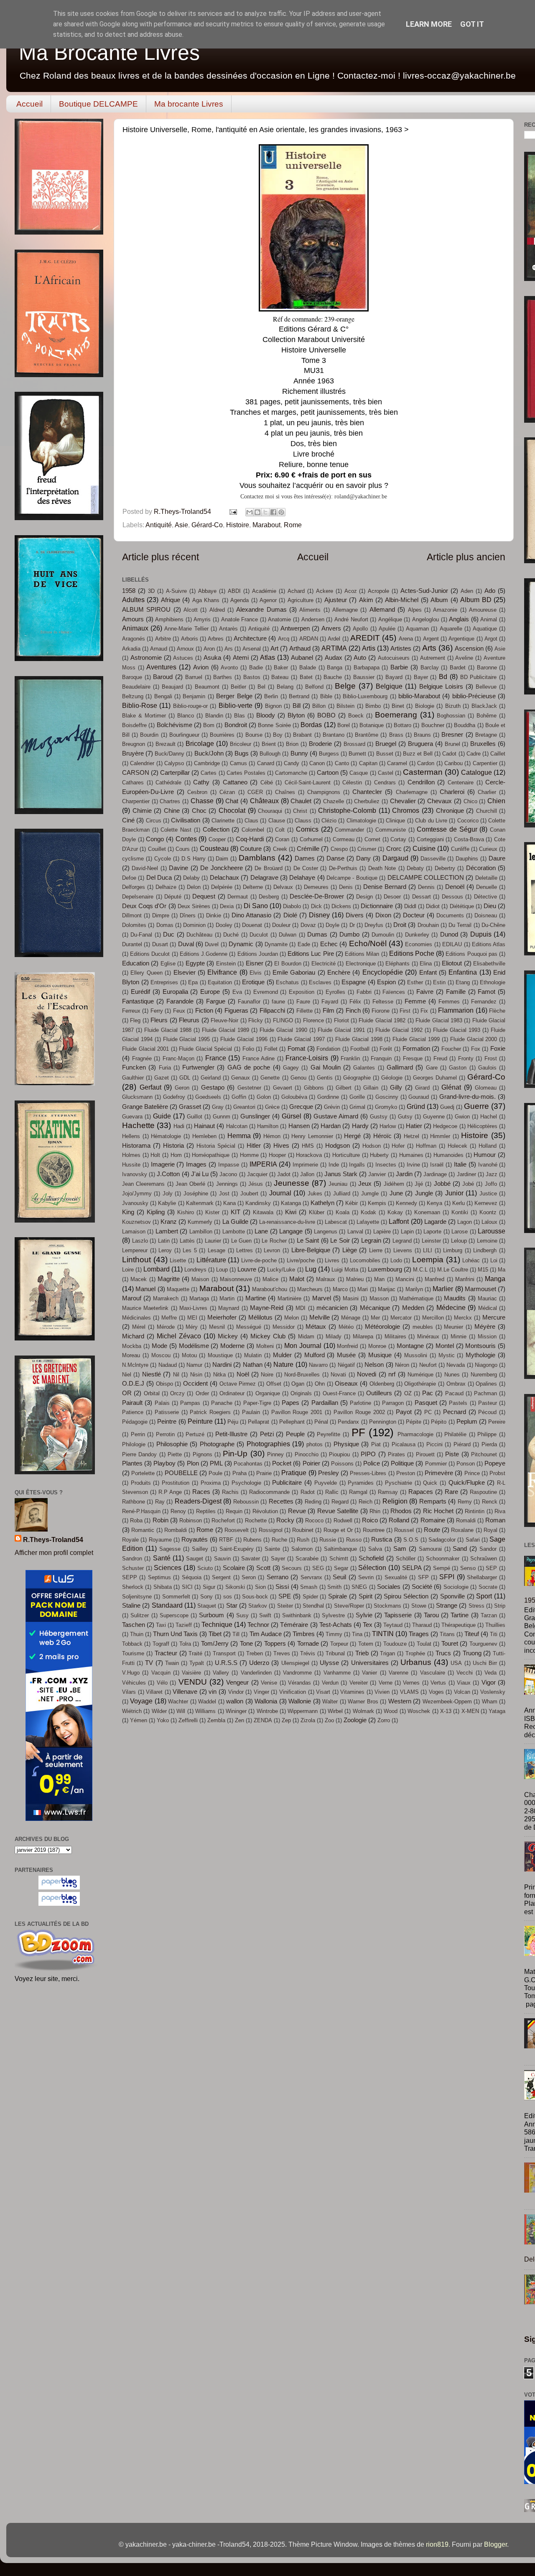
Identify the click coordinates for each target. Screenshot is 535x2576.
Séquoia (192, 1577)
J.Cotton (168, 1174)
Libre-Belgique (311, 1250)
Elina (426, 964)
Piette (175, 1454)
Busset (385, 754)
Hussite (131, 1165)
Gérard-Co (207, 525)
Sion (260, 1587)
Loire (128, 1270)
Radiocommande (269, 1492)
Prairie (264, 1473)
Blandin (214, 716)
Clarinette (223, 821)
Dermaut (238, 897)
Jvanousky (135, 1203)
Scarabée (307, 1559)
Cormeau (344, 839)
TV (149, 1663)
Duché (231, 935)
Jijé (419, 1184)
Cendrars (385, 783)
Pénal (321, 1422)
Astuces (183, 658)
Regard (340, 1502)
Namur (194, 1365)
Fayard (330, 1002)
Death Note (382, 868)
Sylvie (364, 1615)
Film (329, 1011)
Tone (246, 1644)
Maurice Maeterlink (145, 1308)
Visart (323, 1692)
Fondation (328, 1049)
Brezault (166, 744)
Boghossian (451, 716)
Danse (335, 858)
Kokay (395, 1212)
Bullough (270, 754)
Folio (248, 1049)
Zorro (384, 1720)
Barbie (399, 667)
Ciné (128, 820)
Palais (162, 1403)
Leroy (165, 1250)
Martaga (199, 1298)
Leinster (431, 1241)
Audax (334, 658)
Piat (376, 1444)
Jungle (424, 1193)
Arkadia (131, 649)
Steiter (285, 1606)
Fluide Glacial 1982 (382, 1020)
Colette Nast (176, 830)
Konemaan (427, 1212)
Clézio (329, 821)
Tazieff (184, 1625)
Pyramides (361, 1483)
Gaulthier (133, 1078)
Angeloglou (425, 619)
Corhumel (311, 839)
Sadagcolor (442, 1540)
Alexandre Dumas (261, 610)
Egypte (195, 963)
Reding (313, 1502)
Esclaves (320, 982)
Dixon (383, 915)
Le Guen (242, 1241)
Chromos (406, 810)
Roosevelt (237, 1530)
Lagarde (435, 1222)
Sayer (278, 1559)
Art (274, 648)
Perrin (138, 1434)
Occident (195, 1384)
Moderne (232, 1346)
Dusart (160, 944)
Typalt (197, 1663)
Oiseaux (346, 1384)
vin (213, 1692)
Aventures (161, 667)
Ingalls (357, 1165)
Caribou (453, 763)
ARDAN (309, 639)
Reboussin (246, 1502)
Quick (430, 1483)
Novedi (367, 1374)
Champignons (324, 792)
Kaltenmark (200, 1203)
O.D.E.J (133, 1384)
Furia (165, 1068)
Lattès (187, 1241)
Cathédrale (168, 783)
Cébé (267, 783)
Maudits (455, 1298)
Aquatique (485, 629)
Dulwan (288, 935)
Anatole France (240, 619)
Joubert (249, 1194)
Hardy (360, 1126)
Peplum (467, 1422)
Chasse (202, 801)
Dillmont (132, 915)
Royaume (160, 1540)
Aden (467, 591)
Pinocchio (307, 1454)
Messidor (284, 1327)
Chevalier (403, 801)
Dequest (204, 896)
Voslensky (493, 1692)
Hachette (138, 1125)
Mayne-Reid (267, 1308)
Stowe (419, 1606)
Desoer (392, 897)
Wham (490, 1702)
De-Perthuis (343, 868)
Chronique (450, 811)
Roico (370, 1520)
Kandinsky (258, 1203)
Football (360, 1049)
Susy (242, 1615)
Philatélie (455, 1434)
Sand (460, 1549)
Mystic (447, 1355)
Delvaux (283, 887)
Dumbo (349, 934)
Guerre (476, 1106)
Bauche (333, 677)
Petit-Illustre (231, 1434)
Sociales (389, 1587)
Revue (297, 1511)
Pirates (396, 1454)
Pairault (132, 1403)
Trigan (387, 1653)
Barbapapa (367, 668)
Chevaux (439, 801)
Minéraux (428, 1337)
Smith (334, 1587)
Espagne (354, 982)
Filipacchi (272, 1011)
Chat (232, 801)
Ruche (279, 1540)
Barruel (194, 677)
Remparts (433, 1501)
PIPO (368, 1454)
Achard (296, 591)
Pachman (485, 1393)
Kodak (368, 1212)
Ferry (157, 1011)
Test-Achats (336, 1625)
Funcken (134, 1067)
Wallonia (266, 1701)
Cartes (209, 773)
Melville (320, 1317)
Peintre (167, 1422)
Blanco (186, 716)
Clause (277, 821)
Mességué (249, 1327)
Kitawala (263, 1212)
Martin (227, 1298)
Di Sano (256, 906)
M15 (483, 1270)
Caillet (498, 754)
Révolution (265, 1511)
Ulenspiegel (295, 1663)
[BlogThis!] (257, 512)
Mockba (132, 1346)
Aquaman (417, 629)
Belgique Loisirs (441, 687)
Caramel (397, 763)
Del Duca (159, 878)
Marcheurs (310, 1289)
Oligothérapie (420, 1384)
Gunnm (222, 1117)
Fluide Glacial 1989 (225, 1030)
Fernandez (484, 1002)
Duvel (212, 944)
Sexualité (396, 1577)
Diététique (462, 906)
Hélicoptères (482, 1126)
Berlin (271, 696)
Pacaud (454, 1393)
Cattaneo (235, 782)
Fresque (413, 1058)
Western (400, 1701)
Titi (494, 1634)
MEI (192, 1318)
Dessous (452, 897)
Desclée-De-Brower (317, 896)
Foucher (451, 1049)
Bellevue (486, 687)
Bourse (254, 735)
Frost (491, 1058)
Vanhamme (337, 1673)
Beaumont (207, 687)
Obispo (164, 1384)
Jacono (228, 1174)
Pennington (383, 1422)
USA (456, 1663)
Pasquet (426, 1403)
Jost (224, 1194)
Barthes (223, 677)
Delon (194, 887)
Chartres (170, 801)
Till (236, 1634)
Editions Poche (412, 953)
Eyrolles (335, 992)
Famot (487, 992)
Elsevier (185, 973)
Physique (346, 1444)
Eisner (255, 963)
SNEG (359, 1587)
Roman (495, 1520)
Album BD (476, 600)
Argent (431, 639)
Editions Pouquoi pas (471, 954)
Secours (292, 1568)
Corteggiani (430, 839)
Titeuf (472, 1634)
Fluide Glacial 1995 (187, 1039)
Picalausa (404, 1444)
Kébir (352, 1203)
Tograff (161, 1644)
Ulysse (329, 1663)
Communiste (391, 830)
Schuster (133, 1568)
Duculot (259, 935)
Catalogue (476, 772)
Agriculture (301, 600)
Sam (400, 1549)
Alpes (415, 610)
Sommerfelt (176, 1597)
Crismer (367, 849)
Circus (154, 821)
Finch (353, 1011)
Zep (286, 1720)
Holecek (457, 1146)
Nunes (452, 1375)
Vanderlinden (256, 1673)
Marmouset (480, 1289)
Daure (497, 858)
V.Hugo (131, 1673)
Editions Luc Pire (311, 954)
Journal (280, 1193)
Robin (160, 1520)
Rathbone (134, 1502)
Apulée (387, 629)
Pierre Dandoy (139, 1454)
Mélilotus (260, 1317)
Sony (206, 1597)
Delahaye (302, 878)
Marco (340, 1289)
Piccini (434, 1444)
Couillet (157, 849)
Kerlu (459, 1203)
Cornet (372, 839)
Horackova (309, 1155)
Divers (355, 915)
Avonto (229, 668)
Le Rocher (274, 1241)
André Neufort (351, 619)
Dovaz (308, 925)
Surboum (211, 1615)
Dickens (341, 906)
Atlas (267, 657)
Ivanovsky (135, 1174)
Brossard (354, 744)
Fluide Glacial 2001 (145, 1049)
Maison (200, 1279)
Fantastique (138, 1001)
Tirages (419, 1634)
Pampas (190, 1403)
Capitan (368, 763)
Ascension (469, 648)
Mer (375, 1318)
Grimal (357, 1107)
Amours (133, 619)
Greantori (244, 1107)
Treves (282, 1653)
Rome (293, 525)
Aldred (217, 610)
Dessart (422, 897)
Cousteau (214, 848)
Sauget (195, 1559)
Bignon (273, 706)
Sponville (452, 1596)
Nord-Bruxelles (302, 1375)
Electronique (361, 964)
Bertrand (299, 696)
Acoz (351, 591)
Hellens (131, 1136)
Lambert (167, 1231)
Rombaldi (176, 1530)
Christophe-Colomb (347, 810)
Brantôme (367, 735)
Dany (363, 858)
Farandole (180, 1001)
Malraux (326, 1279)
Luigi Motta (345, 1270)
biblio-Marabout (419, 696)
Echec (329, 944)
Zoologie (355, 1720)
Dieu (490, 906)
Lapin (407, 1232)
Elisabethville (489, 964)
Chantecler (367, 792)
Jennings (227, 1184)
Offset (274, 1384)
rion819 (437, 2544)
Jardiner (466, 1174)
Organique (268, 1393)
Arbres (216, 639)
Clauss (303, 821)
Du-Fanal (141, 935)
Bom (209, 725)
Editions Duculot (150, 954)
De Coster (306, 868)
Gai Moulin (326, 1067)
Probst (497, 1473)
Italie (460, 1164)
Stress (476, 1606)
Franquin (381, 1058)
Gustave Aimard (336, 1116)
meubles (423, 1327)
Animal (489, 619)
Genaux (241, 1078)
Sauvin (222, 1559)
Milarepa (363, 1337)
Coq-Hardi (250, 839)
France (216, 1058)
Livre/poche (301, 1260)
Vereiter (359, 1683)
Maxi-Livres (193, 1308)
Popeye (495, 1463)
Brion (292, 744)
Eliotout (452, 963)
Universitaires (370, 1663)
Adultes (133, 600)
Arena (406, 639)
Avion (201, 667)
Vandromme (297, 1673)
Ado (490, 591)
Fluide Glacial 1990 (283, 1030)
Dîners (188, 915)
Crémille (308, 849)
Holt (155, 1155)
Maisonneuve (236, 1279)
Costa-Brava (469, 839)
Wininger (236, 1711)
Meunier (453, 1327)
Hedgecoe (445, 1126)
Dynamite (276, 944)
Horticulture (346, 1155)
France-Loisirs (307, 1058)
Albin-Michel (402, 600)
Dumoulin (383, 935)
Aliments (310, 610)
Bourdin (149, 735)
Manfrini (465, 1279)
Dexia (227, 906)
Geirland (211, 1078)
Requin (234, 1511)
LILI (428, 1250)
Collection (216, 830)
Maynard (229, 1308)
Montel (445, 1346)
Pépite (414, 1422)
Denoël (455, 887)
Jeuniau (338, 1184)
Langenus (326, 1232)
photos (315, 1444)
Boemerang (396, 715)
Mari (363, 1289)
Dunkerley (417, 935)
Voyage (141, 1701)
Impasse (229, 1165)
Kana (229, 1203)
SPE (285, 1596)
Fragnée (142, 1058)
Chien (496, 801)
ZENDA (263, 1720)
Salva (375, 1549)
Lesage (217, 1250)
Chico (470, 801)
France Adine (259, 1058)
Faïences (394, 992)
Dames (305, 858)
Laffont (399, 1221)
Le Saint (308, 1241)
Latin (164, 1241)
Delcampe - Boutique (352, 878)
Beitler (238, 687)
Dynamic (241, 944)
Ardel (334, 639)
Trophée (415, 1653)
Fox (476, 1049)
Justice (488, 1194)
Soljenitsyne (137, 1597)
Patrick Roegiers (210, 1412)
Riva (500, 1511)
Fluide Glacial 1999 (416, 1039)
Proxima (211, 1483)
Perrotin (165, 1434)
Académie (264, 591)
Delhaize (166, 887)
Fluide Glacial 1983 (439, 1020)
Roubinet (303, 1530)
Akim (366, 600)
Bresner (452, 735)
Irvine (413, 1165)
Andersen (313, 619)
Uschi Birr (485, 1663)
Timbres (304, 1634)
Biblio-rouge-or (190, 706)
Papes (290, 1403)
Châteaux (264, 801)
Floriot (341, 1020)
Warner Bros (363, 1702)
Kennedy (406, 1203)
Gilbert (344, 1088)
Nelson (374, 1365)
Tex (368, 1625)
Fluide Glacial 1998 (359, 1039)
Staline (131, 1606)
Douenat (252, 925)
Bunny (299, 753)
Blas (239, 716)
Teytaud (393, 1625)
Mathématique (416, 1298)
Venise (269, 1683)
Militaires (395, 1337)
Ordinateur (232, 1393)
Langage (291, 1231)
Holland (488, 1146)
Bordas (311, 725)
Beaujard (172, 687)
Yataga (497, 1711)
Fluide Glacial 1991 (341, 1030)
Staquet (207, 1606)
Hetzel (411, 1136)
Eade (304, 944)
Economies (419, 944)
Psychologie (246, 1483)
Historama (136, 1146)
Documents (450, 915)
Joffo (491, 1184)
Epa (193, 982)
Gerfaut (150, 1087)
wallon (235, 1701)
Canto (342, 763)
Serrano (278, 1577)
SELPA (412, 1568)
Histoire (238, 525)
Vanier (369, 1673)
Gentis (325, 1078)
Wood (391, 1711)
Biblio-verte (236, 705)
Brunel (452, 744)
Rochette (256, 1520)
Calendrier (142, 763)
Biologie (425, 706)
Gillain (371, 1088)
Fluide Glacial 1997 (301, 1039)
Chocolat (232, 810)
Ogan (298, 1384)
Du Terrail (460, 925)
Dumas (317, 934)
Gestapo (213, 1088)
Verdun (330, 1683)
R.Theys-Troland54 (53, 1539)
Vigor (489, 1682)
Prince (472, 1473)
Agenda (239, 600)
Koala (343, 1212)
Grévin (332, 1107)
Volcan (462, 1692)
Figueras (236, 1011)
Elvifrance (222, 972)
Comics (307, 829)
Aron (209, 649)
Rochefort (223, 1520)
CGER (255, 792)
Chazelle (334, 801)
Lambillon (201, 1232)
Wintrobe (267, 1711)
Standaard (167, 1605)
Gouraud (419, 1097)
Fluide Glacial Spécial (205, 1049)
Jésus (256, 1184)
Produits (141, 1483)
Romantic (143, 1530)
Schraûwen (484, 1559)
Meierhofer (222, 1317)
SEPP (130, 1577)
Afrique (171, 600)
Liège (350, 1250)
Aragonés (134, 639)
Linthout (136, 1259)
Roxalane (462, 1530)
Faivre (425, 992)
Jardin (404, 1174)
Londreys (195, 1270)
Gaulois (487, 1068)
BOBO (326, 715)
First (405, 1011)
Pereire (497, 1422)
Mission (487, 1337)
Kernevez (486, 1203)
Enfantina (463, 972)
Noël (243, 1374)
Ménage (351, 1318)
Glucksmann (137, 1097)
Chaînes (285, 792)
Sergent (221, 1577)
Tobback (132, 1644)
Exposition (302, 992)
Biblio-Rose (140, 705)
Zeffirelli (188, 1720)
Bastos (252, 677)
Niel (127, 1375)
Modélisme (194, 1346)
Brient (269, 744)
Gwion (462, 1117)
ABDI (234, 591)
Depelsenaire (138, 897)
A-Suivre (176, 591)
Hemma (239, 1136)
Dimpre (161, 915)
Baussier (364, 677)
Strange (447, 1606)
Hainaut (204, 1126)
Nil (176, 1375)
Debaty (415, 868)
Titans (447, 1634)
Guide (162, 1116)
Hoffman (426, 1146)
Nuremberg (484, 1375)
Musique (380, 1355)
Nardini (222, 1365)
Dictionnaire (377, 906)
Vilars (129, 1692)
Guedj (447, 1107)
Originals (301, 1393)
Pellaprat (259, 1422)
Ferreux (131, 1011)
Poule (215, 1473)
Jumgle (370, 1194)
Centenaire (461, 783)
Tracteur (166, 1653)
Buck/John (209, 753)
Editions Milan (362, 954)
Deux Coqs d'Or (144, 906)
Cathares (133, 783)
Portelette (143, 1473)
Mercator (401, 1318)
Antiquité (159, 525)
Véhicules (134, 1683)
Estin (439, 982)
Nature (283, 1364)
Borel (344, 725)
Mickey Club (268, 1336)
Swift (265, 1615)
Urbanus (416, 1662)
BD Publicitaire (479, 677)
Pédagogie (135, 1422)
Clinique (395, 821)
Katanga (291, 1203)
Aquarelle (451, 629)
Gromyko (386, 1107)
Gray (218, 1107)
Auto (360, 658)
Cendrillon (421, 782)
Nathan (253, 1365)
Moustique (220, 1355)
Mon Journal (303, 1345)
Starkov (258, 1606)
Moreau (131, 1355)
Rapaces (421, 1492)
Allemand (382, 610)
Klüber (317, 1212)
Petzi (267, 1434)
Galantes (364, 1068)
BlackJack (484, 706)
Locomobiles (365, 1260)
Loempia (428, 1259)
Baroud (163, 677)
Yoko (163, 1720)
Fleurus (189, 1020)
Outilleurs (379, 1393)
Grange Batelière (145, 1107)
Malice (270, 1279)
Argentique (461, 639)
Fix (424, 1011)
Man (379, 1279)
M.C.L (420, 1270)
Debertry (445, 868)
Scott (263, 1568)
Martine (256, 1298)
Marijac (387, 1289)
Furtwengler (198, 1067)
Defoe (129, 878)
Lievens (403, 1250)
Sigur (209, 1587)
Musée (346, 1355)
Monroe (377, 1346)
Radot (308, 1492)
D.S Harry (194, 859)
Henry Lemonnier (312, 1136)
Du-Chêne (493, 925)
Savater (251, 1559)
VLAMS (409, 1692)
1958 (129, 591)
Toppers (275, 1644)
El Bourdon (288, 964)
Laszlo (140, 1241)
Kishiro (186, 1212)
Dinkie (214, 915)
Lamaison (134, 1232)
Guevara (132, 1117)
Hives (281, 1146)
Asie (181, 525)
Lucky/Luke (281, 1270)
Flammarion (456, 1010)
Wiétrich (132, 1711)
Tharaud (422, 1625)
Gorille (357, 1097)
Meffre (169, 1318)
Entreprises (164, 982)
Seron (249, 1577)
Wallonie (300, 1701)
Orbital (152, 1393)
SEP (491, 1568)
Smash (309, 1587)
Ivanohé (488, 1165)
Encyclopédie (383, 972)
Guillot (195, 1117)
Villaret (154, 1692)
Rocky (285, 1520)
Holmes (131, 1155)
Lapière (382, 1232)
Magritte (169, 1279)
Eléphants (397, 964)
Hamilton (268, 1126)
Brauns (422, 735)
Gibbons (314, 1088)
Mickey (228, 1336)
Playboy (164, 1463)
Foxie (498, 1049)
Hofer (398, 1146)
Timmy (334, 1634)
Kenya (434, 1203)
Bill (297, 706)
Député (173, 897)
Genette (270, 1078)
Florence (313, 1020)
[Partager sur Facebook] (273, 512)
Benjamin (194, 696)
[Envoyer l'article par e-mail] (232, 511)
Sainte (272, 1549)
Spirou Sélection (406, 1596)
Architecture (250, 638)
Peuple (295, 1434)
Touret (450, 1644)
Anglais (459, 619)
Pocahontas (248, 1464)
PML (216, 1463)
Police (372, 1463)
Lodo (396, 1260)
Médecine (451, 1307)
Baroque (132, 677)
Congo (155, 839)
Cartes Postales (246, 773)
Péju (233, 1422)
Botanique (372, 725)
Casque (359, 773)
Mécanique (375, 1308)
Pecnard (455, 1412)
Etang (463, 982)
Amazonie (445, 610)
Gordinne (328, 1097)
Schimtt (339, 1559)
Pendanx (348, 1422)
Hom (176, 1155)
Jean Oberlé (190, 1184)
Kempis (377, 1203)
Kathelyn (322, 1203)
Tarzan (489, 1615)
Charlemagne (412, 792)
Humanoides (448, 1155)
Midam (306, 1337)
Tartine (460, 1615)
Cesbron (197, 792)
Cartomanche (291, 773)
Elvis (256, 973)
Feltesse (383, 1002)
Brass (396, 735)
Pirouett (425, 1454)
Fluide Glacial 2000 (474, 1039)
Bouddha (465, 725)
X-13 (446, 1711)
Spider (310, 1597)
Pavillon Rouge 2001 (297, 1412)
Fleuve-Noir (224, 1020)
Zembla (216, 1720)
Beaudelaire (136, 687)
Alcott (191, 610)
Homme (249, 1155)
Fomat (296, 1049)
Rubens (252, 1540)
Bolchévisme (175, 725)
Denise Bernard (385, 887)
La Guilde (235, 1222)
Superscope (174, 1615)
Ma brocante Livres (189, 104)
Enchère (339, 973)
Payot (404, 1412)
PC (428, 1412)
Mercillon (433, 1318)
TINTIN (383, 1634)
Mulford (315, 1355)
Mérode (166, 1327)
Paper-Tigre (257, 1403)
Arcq (284, 639)
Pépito (439, 1422)
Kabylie (167, 1203)
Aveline (464, 658)
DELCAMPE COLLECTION (426, 878)
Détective (485, 897)
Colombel (253, 830)
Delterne (253, 887)
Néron (402, 1365)
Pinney (275, 1454)
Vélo (162, 1683)
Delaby (191, 878)
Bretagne (486, 735)
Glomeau (486, 1088)
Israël (437, 1165)
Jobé (468, 1184)
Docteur (414, 915)
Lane (261, 1231)
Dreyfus (374, 925)
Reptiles (206, 1511)
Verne (386, 1683)
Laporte (432, 1232)
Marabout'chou (270, 1289)
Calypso (174, 763)
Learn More (429, 24)
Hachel (489, 1117)
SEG (318, 1568)
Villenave (185, 1692)
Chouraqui (270, 811)
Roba (136, 1520)
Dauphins (467, 859)
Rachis (230, 1492)
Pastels (458, 1403)
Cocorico (468, 821)
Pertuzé (195, 1434)
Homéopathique (211, 1155)
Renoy (178, 1511)
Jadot (284, 1174)
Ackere (325, 591)
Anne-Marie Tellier (186, 629)
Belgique (389, 686)
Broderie (320, 744)
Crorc (394, 849)
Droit (400, 925)
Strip (500, 1606)
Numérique (420, 1375)
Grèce (272, 1107)
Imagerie (163, 1164)
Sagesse (170, 1549)
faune (278, 1002)
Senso (468, 1568)
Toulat (424, 1644)
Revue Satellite (338, 1511)
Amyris (202, 619)
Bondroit (236, 725)
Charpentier (136, 801)
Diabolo (292, 906)
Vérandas (299, 1683)
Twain (172, 1663)
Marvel (322, 1298)
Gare (432, 1068)
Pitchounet (484, 1454)
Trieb (362, 1653)
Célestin (352, 783)
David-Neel (145, 868)
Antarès (228, 629)
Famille (456, 992)
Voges (436, 1692)
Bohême (487, 716)
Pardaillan (325, 1403)
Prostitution (176, 1483)
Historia (173, 1146)
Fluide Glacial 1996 (244, 1039)
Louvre (247, 1269)
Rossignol (271, 1530)
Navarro (318, 1365)
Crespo (339, 849)
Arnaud (159, 649)
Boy (278, 735)
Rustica (382, 1539)
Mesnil (217, 1327)
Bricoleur (241, 744)
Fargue (216, 1001)
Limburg (453, 1250)
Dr (352, 925)
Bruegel (386, 744)
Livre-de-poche (259, 1260)
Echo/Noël (368, 943)
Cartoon (328, 773)
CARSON (136, 773)
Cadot (449, 754)
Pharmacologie (415, 1434)
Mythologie (480, 1355)
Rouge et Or (338, 1530)
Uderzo (259, 1663)
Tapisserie (398, 1615)
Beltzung (133, 696)
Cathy (201, 782)
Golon (264, 1097)
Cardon (426, 763)
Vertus (438, 1683)
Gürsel (292, 1116)
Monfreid (347, 1346)
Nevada (456, 1365)
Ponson (466, 1464)
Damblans (257, 858)
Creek (280, 849)
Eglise (168, 964)
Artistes (401, 648)
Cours (183, 849)
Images (196, 1164)
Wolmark (363, 1711)
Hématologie (166, 1136)
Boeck (356, 716)
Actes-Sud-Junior (424, 591)
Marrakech (166, 1298)
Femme (415, 1001)
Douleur (281, 925)
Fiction (204, 1011)
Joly (168, 1194)
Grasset (190, 1107)
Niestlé (152, 1374)
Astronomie (146, 658)
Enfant (428, 973)
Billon (319, 706)
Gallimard (400, 1067)
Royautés (195, 1539)
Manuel (145, 1289)
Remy (465, 1502)
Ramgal (358, 1492)
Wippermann (303, 1711)
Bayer (421, 677)
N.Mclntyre (135, 1365)
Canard (266, 763)
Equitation (220, 982)
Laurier (213, 1241)
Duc (169, 934)
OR (127, 1393)
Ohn (320, 1384)
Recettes (281, 1501)
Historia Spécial (216, 1146)
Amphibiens (169, 619)
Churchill (487, 811)
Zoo (329, 1720)
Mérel (139, 1327)
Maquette (178, 1289)
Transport (224, 1653)
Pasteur (488, 1403)
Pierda (489, 1444)
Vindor (236, 1692)
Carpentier (485, 763)
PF (358, 1432)
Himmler (440, 1136)
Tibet (215, 1634)
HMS (308, 1146)
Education (136, 963)
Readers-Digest (198, 1501)
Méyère (485, 1327)
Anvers (331, 628)
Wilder (159, 1711)
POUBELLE (181, 1473)
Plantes (132, 1463)
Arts (429, 648)
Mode (159, 1346)
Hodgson (338, 1146)
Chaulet (301, 801)
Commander (349, 830)
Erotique (253, 982)
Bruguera (420, 744)
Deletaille (486, 878)
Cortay (398, 839)
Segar (341, 1568)
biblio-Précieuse (474, 696)
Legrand (402, 1241)
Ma (502, 1270)
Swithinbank (297, 1615)
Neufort (428, 1365)
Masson (379, 1298)
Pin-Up (235, 1453)
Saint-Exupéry (237, 1549)
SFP (423, 1577)
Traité (195, 1653)
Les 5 (190, 1250)
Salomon (302, 1549)
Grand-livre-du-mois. (467, 1097)
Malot (297, 1279)
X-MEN (470, 1711)
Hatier (414, 1126)
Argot (491, 639)
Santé (162, 1558)
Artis (369, 648)
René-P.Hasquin (141, 1511)
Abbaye (207, 591)
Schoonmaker (443, 1559)
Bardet (458, 668)
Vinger (261, 1692)
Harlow (388, 1126)
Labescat (336, 1222)
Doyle (332, 925)
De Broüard (268, 868)
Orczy (177, 1393)
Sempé (442, 1568)
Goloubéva (294, 1097)
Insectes (386, 1165)
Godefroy (174, 1097)
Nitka (219, 1375)
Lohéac (471, 1260)
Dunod (449, 934)
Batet (306, 677)
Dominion (194, 925)
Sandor (488, 1549)
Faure (303, 1002)
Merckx (463, 1318)
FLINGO (283, 1020)
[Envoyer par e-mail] (250, 512)
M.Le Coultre (453, 1270)
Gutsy (405, 1117)
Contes (186, 839)
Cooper (217, 839)
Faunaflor (249, 1002)
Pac (428, 1393)
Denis (346, 887)
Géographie (357, 1078)
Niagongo (486, 1365)
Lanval (355, 1232)
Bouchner (433, 725)
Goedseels (208, 1097)
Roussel (404, 1530)
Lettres (245, 1250)
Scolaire (234, 1568)
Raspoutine (483, 1492)
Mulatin (253, 1355)
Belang (285, 687)
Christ (300, 811)
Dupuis (481, 934)
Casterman (423, 772)
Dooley (224, 925)
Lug (311, 1269)
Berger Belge (234, 696)
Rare (451, 1492)
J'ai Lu (200, 1174)
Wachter (178, 1702)
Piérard (462, 1444)
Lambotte (234, 1232)
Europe (210, 992)
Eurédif (140, 992)
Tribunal (335, 1653)
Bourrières (222, 735)
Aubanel (302, 658)
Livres (332, 1260)
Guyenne (434, 1117)
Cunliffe (460, 849)
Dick (316, 906)
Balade (308, 668)
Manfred (434, 1279)
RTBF (226, 1540)
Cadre (474, 754)
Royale (130, 1540)
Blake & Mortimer (144, 716)
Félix (355, 1002)
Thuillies (495, 1625)
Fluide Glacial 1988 (168, 1030)
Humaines (411, 1155)
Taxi (161, 1625)
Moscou (161, 1355)
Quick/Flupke (467, 1483)
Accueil (29, 104)
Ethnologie (493, 982)
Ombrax (456, 1384)
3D (151, 591)
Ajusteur (336, 600)
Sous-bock (255, 1597)
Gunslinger (255, 1116)
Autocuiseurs (394, 658)
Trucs (443, 1653)
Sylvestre (333, 1615)
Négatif (346, 1365)
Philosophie (172, 1444)
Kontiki (460, 1212)
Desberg (269, 897)
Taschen (134, 1625)
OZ (408, 1393)
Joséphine (196, 1194)
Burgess (329, 754)
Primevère (439, 1473)
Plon (193, 1463)
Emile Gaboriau (294, 973)
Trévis (308, 1653)
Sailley (200, 1549)
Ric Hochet (438, 1511)
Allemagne (345, 610)
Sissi (282, 1587)
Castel (386, 773)
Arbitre (163, 639)
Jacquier (257, 1174)
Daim (222, 859)
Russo (354, 1540)
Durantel (132, 944)
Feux (179, 1011)
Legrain (371, 1241)
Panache (222, 1403)
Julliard (342, 1194)
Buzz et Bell (418, 754)
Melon (292, 1318)
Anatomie (279, 619)
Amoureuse (483, 610)
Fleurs (159, 1020)
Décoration (481, 868)
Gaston (458, 1068)
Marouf (132, 1298)
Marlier (443, 1289)
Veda (490, 1673)
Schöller (406, 1559)
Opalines (486, 1384)
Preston (406, 1473)
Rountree (374, 1530)
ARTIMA (334, 648)
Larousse (492, 1231)
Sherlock (133, 1587)
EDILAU (452, 944)
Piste (452, 1454)
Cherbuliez (367, 801)
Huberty (379, 1155)
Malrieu (355, 1279)
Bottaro (403, 725)
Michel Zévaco (179, 1336)
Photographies (268, 1444)
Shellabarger (482, 1577)
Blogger (496, 2544)
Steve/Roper (349, 1606)
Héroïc (382, 1136)
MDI (301, 1308)
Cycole (163, 859)
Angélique (390, 619)
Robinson (191, 1520)
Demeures (316, 887)
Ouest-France (339, 1393)
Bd (443, 677)
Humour (485, 1155)
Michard (133, 1336)
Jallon (307, 1174)
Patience (133, 1412)
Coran (282, 839)
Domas (165, 925)
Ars (229, 649)
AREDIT (365, 638)
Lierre (376, 1250)
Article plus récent (160, 557)
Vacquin (161, 1673)
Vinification (293, 1692)
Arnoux (185, 649)
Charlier (487, 792)
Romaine (433, 1520)
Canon (317, 763)
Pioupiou (339, 1454)
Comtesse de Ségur (447, 829)
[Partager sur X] (265, 512)
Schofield (371, 1558)
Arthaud (300, 648)
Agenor (268, 600)
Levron (272, 1250)
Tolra (185, 1644)
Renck (490, 1502)
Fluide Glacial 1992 (399, 1030)
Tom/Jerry (215, 1644)
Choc (199, 811)
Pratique (294, 1473)
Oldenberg (382, 1384)
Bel (261, 687)
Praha (239, 1473)
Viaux (464, 1683)
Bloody (266, 715)
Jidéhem (394, 1184)
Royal (490, 1530)
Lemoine (487, 1241)
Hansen (299, 1126)
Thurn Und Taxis (175, 1634)
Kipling (156, 1212)
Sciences (168, 1568)
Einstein (226, 964)
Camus (238, 763)
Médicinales (136, 1318)
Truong (472, 1653)
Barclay (430, 668)
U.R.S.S (226, 1663)
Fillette (304, 1011)
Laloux (489, 1222)
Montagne (410, 1346)
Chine (172, 811)
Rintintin (475, 1511)
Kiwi (291, 1212)
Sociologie (456, 1587)
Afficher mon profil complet (54, 1552)
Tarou (431, 1615)
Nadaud (168, 1365)
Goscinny (387, 1097)
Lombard (157, 1269)
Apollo (360, 629)
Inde (334, 1165)
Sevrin (366, 1577)
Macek (139, 1279)
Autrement (433, 658)
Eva (237, 992)
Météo (346, 1327)
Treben (255, 1653)
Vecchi (465, 1673)
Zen (239, 1720)
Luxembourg (385, 1269)
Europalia (175, 992)
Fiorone (381, 1011)
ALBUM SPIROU (146, 610)
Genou (298, 1078)
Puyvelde (326, 1483)
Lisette (178, 1260)
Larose (460, 1232)
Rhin (375, 1511)
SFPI (447, 1577)
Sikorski (235, 1587)
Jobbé (442, 1184)
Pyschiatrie (399, 1483)
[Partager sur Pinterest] (281, 512)
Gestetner (249, 1088)
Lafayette (368, 1222)
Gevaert (283, 1088)
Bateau (280, 677)
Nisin (196, 1375)
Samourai (430, 1549)
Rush (303, 1540)
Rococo (314, 1520)
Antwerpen (295, 628)
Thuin (137, 1634)
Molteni (265, 1346)
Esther (415, 982)
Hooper (277, 1155)
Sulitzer (140, 1615)
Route (432, 1530)
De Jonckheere (221, 868)
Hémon (272, 1136)
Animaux (135, 628)
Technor (258, 1625)
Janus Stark (341, 1174)
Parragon (393, 1403)
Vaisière (191, 1673)
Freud (440, 1058)
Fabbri (364, 992)
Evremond (266, 992)
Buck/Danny (169, 754)
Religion (395, 1501)
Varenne (399, 1673)
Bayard (394, 677)
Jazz (492, 1174)
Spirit (366, 1596)
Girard (422, 1088)
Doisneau (486, 915)
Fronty (466, 1058)
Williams (205, 1711)
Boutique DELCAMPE (98, 104)
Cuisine (424, 848)
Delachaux (224, 878)
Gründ (416, 1106)
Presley (329, 1473)
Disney (319, 915)
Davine (178, 868)
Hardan (331, 1126)
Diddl (410, 906)
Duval (186, 944)
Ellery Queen (146, 973)
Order (202, 1393)
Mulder (282, 1355)
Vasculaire (433, 1673)
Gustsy (379, 1117)
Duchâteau (199, 935)
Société (422, 1587)
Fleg (135, 1020)
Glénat (451, 1087)
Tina (357, 1634)
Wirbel (335, 1711)
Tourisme (133, 1653)
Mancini (405, 1279)
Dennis (426, 887)
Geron (182, 1088)
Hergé (352, 1136)
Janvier (377, 1174)
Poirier (311, 1463)
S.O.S (411, 1540)
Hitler (254, 1146)
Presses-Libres (368, 1473)
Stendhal (313, 1606)
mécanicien (332, 1308)
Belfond (314, 687)
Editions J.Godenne (204, 954)
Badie (256, 668)
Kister (212, 1212)
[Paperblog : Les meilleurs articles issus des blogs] (59, 1887)
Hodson (372, 1146)
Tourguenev (483, 1644)
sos (228, 1597)
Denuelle (487, 887)
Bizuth (453, 706)
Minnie (459, 1337)
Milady (334, 1337)
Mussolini (416, 1355)
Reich (366, 1502)
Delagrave (264, 878)
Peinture (200, 1421)
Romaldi (466, 1520)
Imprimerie (305, 1165)
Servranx (311, 1577)
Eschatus (287, 982)
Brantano (334, 735)
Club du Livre (431, 821)
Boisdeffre (134, 725)
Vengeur (237, 1682)
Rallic (332, 1492)
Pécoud (487, 1412)
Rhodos (401, 1511)
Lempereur (135, 1250)
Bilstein (345, 706)
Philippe (487, 1434)
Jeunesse (292, 1183)
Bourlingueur (184, 735)
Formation (416, 1049)
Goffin (239, 1097)
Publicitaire (287, 1483)
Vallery (221, 1673)
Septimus (159, 1577)
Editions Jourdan (258, 954)
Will (181, 1711)
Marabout (266, 525)
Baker (281, 668)
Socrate (488, 1587)
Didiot (433, 906)
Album (439, 600)
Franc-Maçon (178, 1058)
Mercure (494, 1317)
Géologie (392, 1078)
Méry (192, 1327)
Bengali (163, 696)
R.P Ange (170, 1492)
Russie (328, 1540)
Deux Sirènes (194, 906)
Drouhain (428, 925)
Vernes (411, 1683)
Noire (267, 1375)
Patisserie (167, 1412)
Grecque (301, 1107)
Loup (222, 1270)
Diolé (290, 915)
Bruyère (133, 753)
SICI (187, 1587)
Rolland (399, 1520)
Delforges (134, 887)
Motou (189, 1355)
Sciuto (205, 1568)
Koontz (488, 1212)
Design (364, 897)
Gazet (162, 1078)
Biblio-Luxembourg (365, 696)
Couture (251, 849)
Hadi (179, 1126)
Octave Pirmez (238, 1384)
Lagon (465, 1222)
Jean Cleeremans (143, 1184)
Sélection (372, 1568)
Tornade (308, 1644)
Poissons (342, 1464)
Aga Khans (206, 600)
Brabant (302, 735)
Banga (335, 668)
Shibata (163, 1587)
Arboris (190, 639)
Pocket (282, 1463)
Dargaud (395, 858)
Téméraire (294, 1625)
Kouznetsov (136, 1222)
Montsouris (480, 1346)
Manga (495, 1279)
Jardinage (435, 1174)
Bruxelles (483, 744)
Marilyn (414, 1289)
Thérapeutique (459, 1625)
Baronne (487, 668)
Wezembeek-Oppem (447, 1702)
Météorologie (382, 1327)
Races (201, 1492)
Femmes (449, 1002)
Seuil (339, 1577)
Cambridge (207, 763)
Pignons (203, 1454)
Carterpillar (175, 773)
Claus (251, 821)
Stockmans (387, 1606)
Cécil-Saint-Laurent (308, 783)
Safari (473, 1540)
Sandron (132, 1559)
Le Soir (340, 1241)
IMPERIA (263, 1164)
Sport (484, 1596)
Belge (345, 686)
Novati (338, 1375)
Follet (271, 1049)
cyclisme (133, 859)
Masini (351, 1298)
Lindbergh (485, 1250)
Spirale (338, 1596)
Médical (488, 1308)
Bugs (242, 753)
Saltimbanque (340, 1549)
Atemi (241, 658)
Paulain (251, 1412)
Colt (280, 830)
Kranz (169, 1222)
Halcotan (237, 1126)
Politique (402, 1463)
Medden (413, 1308)
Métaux (316, 1327)
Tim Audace (266, 1634)
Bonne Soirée (274, 725)
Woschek (419, 1711)
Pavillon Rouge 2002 (359, 1412)
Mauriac (487, 1298)
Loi (494, 1260)
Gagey (291, 1068)
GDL (185, 1078)
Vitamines (352, 1692)
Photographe (217, 1444)
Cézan (227, 792)
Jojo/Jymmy (137, 1194)
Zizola (308, 1720)
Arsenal (252, 649)
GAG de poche (249, 1067)
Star (232, 1606)
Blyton (296, 715)
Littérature (211, 1260)
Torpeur (339, 1644)
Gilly (396, 1088)
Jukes (315, 1194)
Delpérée (222, 887)
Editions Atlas (489, 944)
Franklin (350, 1058)
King (128, 1212)
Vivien (382, 1692)
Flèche (497, 1011)
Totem (366, 1644)
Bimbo (373, 706)
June (396, 1193)
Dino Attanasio (251, 915)
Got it (472, 24)
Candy (292, 763)
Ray (160, 1502)
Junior (454, 1193)
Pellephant (292, 1422)
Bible (326, 696)
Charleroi (452, 792)
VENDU (193, 1682)
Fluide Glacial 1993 (457, 1030)
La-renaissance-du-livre (287, 1222)
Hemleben (204, 1136)
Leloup (459, 1241)
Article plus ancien (466, 557)
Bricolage (200, 743)
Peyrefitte (329, 1434)
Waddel (207, 1702)
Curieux (488, 849)
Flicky (256, 1020)
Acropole (378, 591)
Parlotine (360, 1403)
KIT (236, 1212)
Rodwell (343, 1520)
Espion (386, 982)
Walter (330, 1702)
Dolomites (134, 925)
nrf (392, 1374)
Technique (217, 1624)
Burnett (357, 754)
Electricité (324, 964)
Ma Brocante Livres (109, 53)
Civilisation (186, 820)
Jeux (365, 1184)
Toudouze (395, 1644)
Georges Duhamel (435, 1078)
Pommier (436, 1464)
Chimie (142, 811)
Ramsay (388, 1492)
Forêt (386, 1049)
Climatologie (361, 821)
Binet (398, 706)
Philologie (134, 1444)
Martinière (289, 1298)
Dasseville (433, 859)
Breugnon (134, 744)
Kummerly (200, 1222)
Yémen (139, 1720)
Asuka (212, 658)
